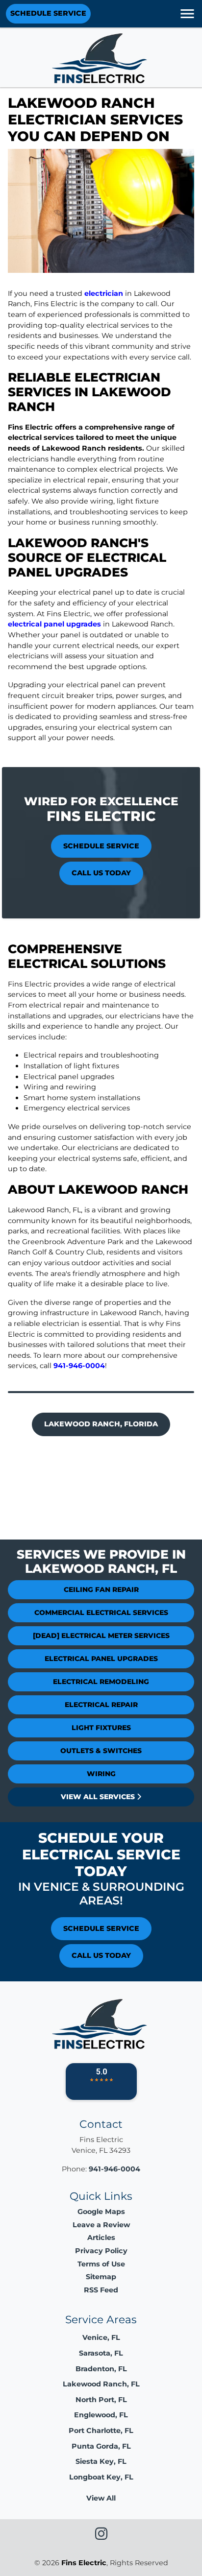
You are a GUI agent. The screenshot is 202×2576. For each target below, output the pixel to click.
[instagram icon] (101, 2536)
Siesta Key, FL (101, 2461)
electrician (104, 293)
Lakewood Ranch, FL (101, 2384)
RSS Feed (101, 2290)
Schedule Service (48, 13)
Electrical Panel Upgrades (101, 1659)
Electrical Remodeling (101, 1682)
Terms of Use (101, 2264)
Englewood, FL (101, 2415)
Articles (101, 2238)
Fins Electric (84, 2563)
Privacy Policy (101, 2251)
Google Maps (101, 2212)
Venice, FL (101, 2337)
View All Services (99, 1797)
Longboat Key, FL (101, 2477)
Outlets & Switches (101, 1751)
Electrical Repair (101, 1705)
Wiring (101, 1774)
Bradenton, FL (101, 2369)
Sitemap (101, 2277)
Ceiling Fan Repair (101, 1589)
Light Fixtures (101, 1728)
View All (101, 2498)
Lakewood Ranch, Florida (101, 1424)
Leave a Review (101, 2225)
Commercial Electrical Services (101, 1613)
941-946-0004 (79, 1366)
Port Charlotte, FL (101, 2431)
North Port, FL (101, 2400)
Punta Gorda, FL (101, 2446)
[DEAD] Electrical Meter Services (101, 1636)
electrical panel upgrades (54, 624)
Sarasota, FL (101, 2353)
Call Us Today (101, 873)
